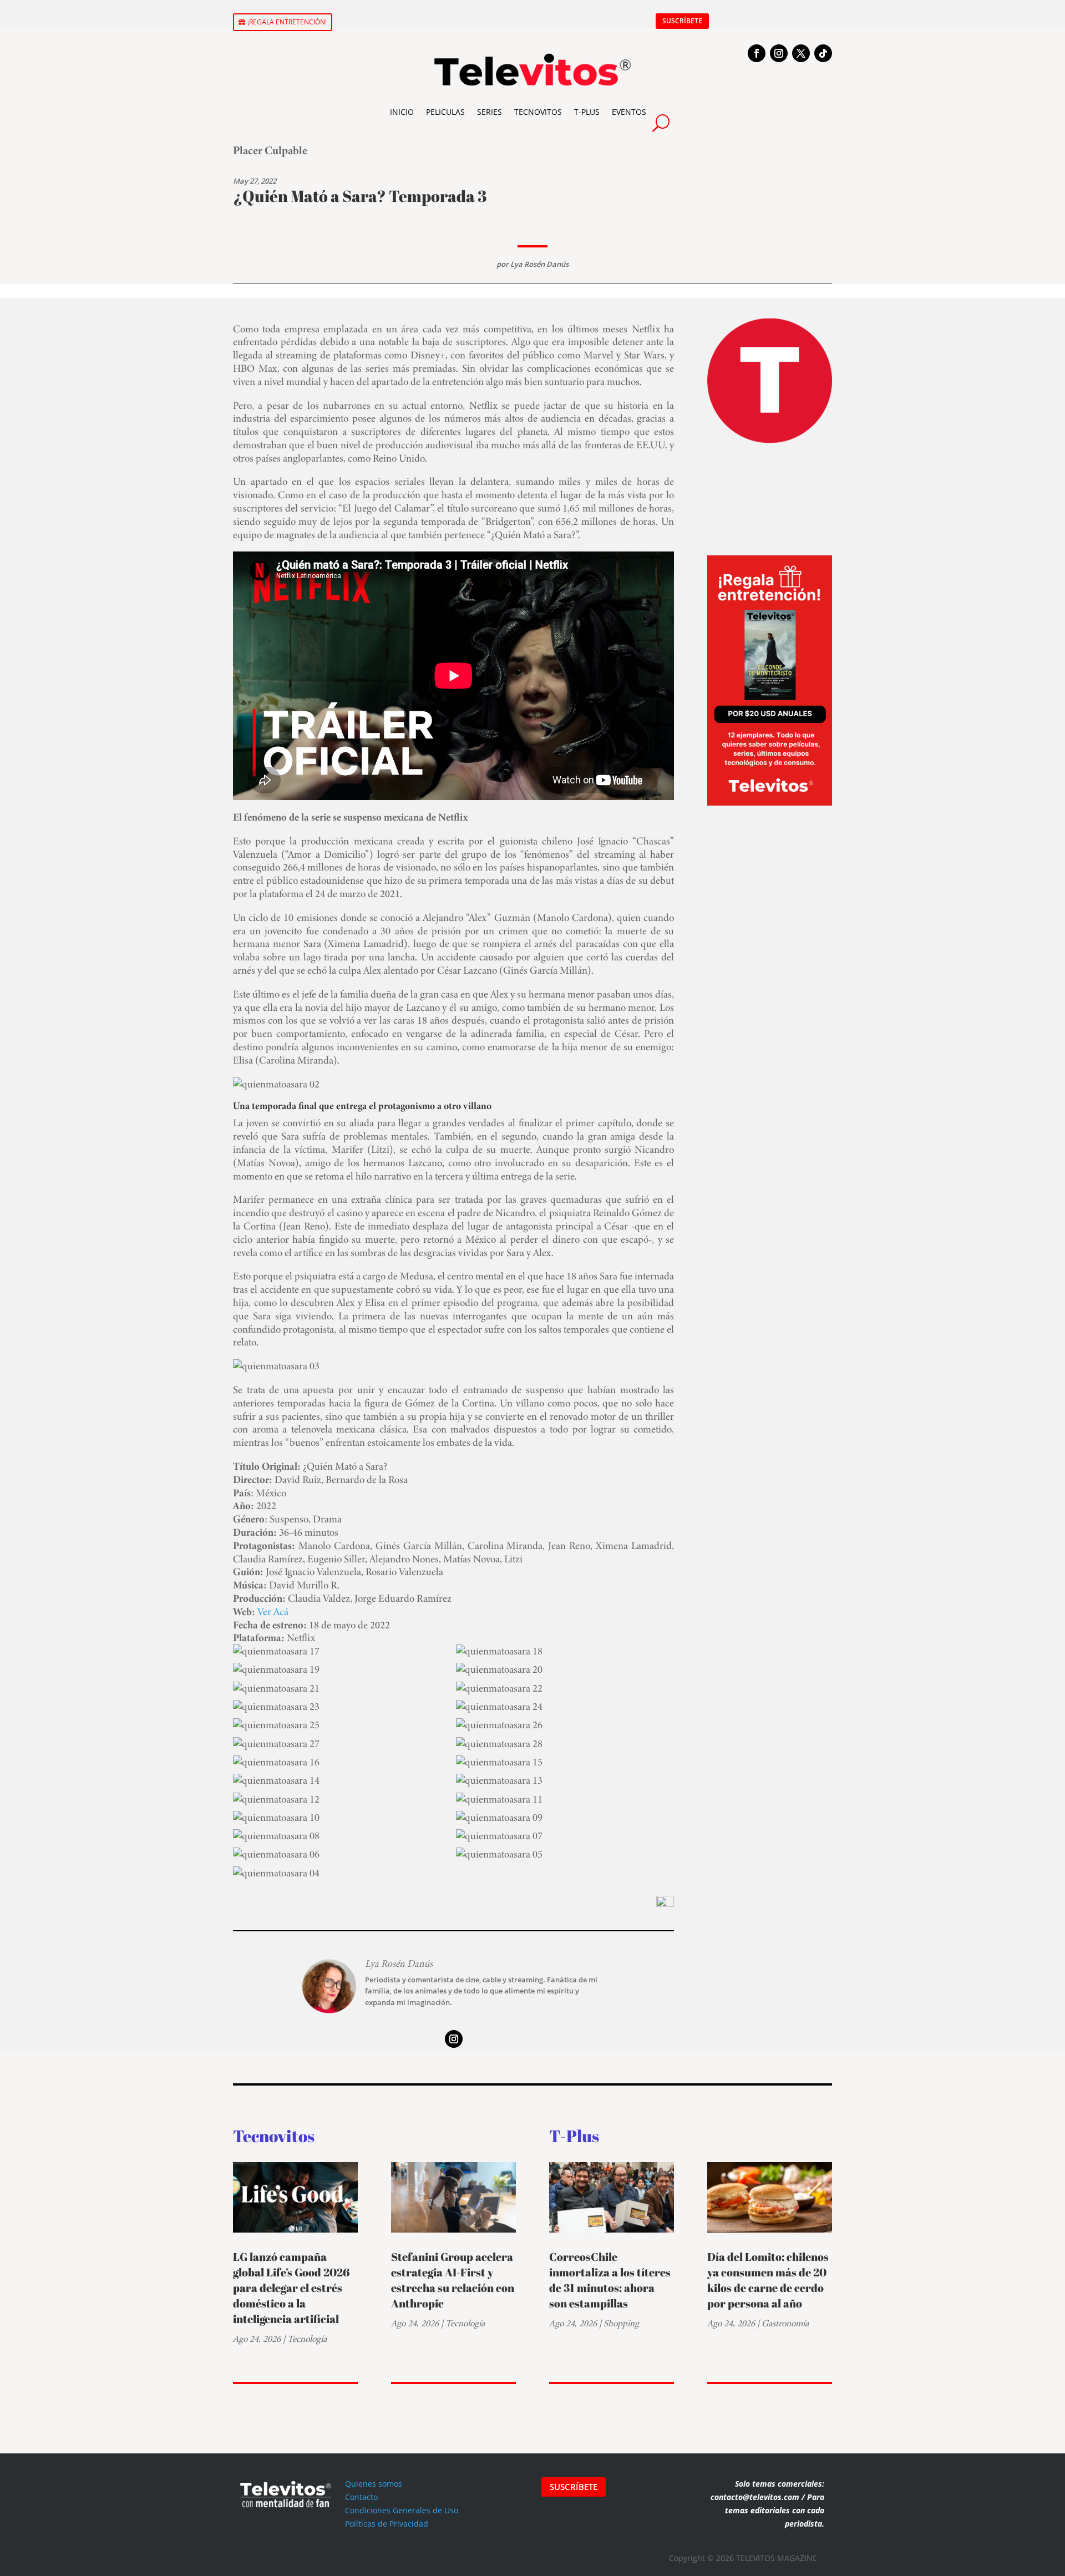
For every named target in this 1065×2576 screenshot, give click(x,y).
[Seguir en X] (801, 53)
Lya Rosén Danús (539, 264)
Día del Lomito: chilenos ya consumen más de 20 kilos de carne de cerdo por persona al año (768, 2280)
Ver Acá (273, 1611)
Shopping (621, 2323)
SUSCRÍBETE (682, 21)
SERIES (490, 112)
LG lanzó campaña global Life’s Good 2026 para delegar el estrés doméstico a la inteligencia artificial (291, 2288)
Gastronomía (785, 2323)
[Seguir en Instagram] (779, 53)
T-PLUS (587, 112)
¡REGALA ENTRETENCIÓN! (287, 22)
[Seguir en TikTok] (823, 53)
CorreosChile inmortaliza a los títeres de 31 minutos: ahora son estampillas (610, 2280)
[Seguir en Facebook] (757, 53)
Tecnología (307, 2339)
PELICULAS (445, 112)
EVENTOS (629, 112)
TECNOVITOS (538, 112)
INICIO (402, 112)
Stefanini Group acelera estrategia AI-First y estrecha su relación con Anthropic (453, 2280)
